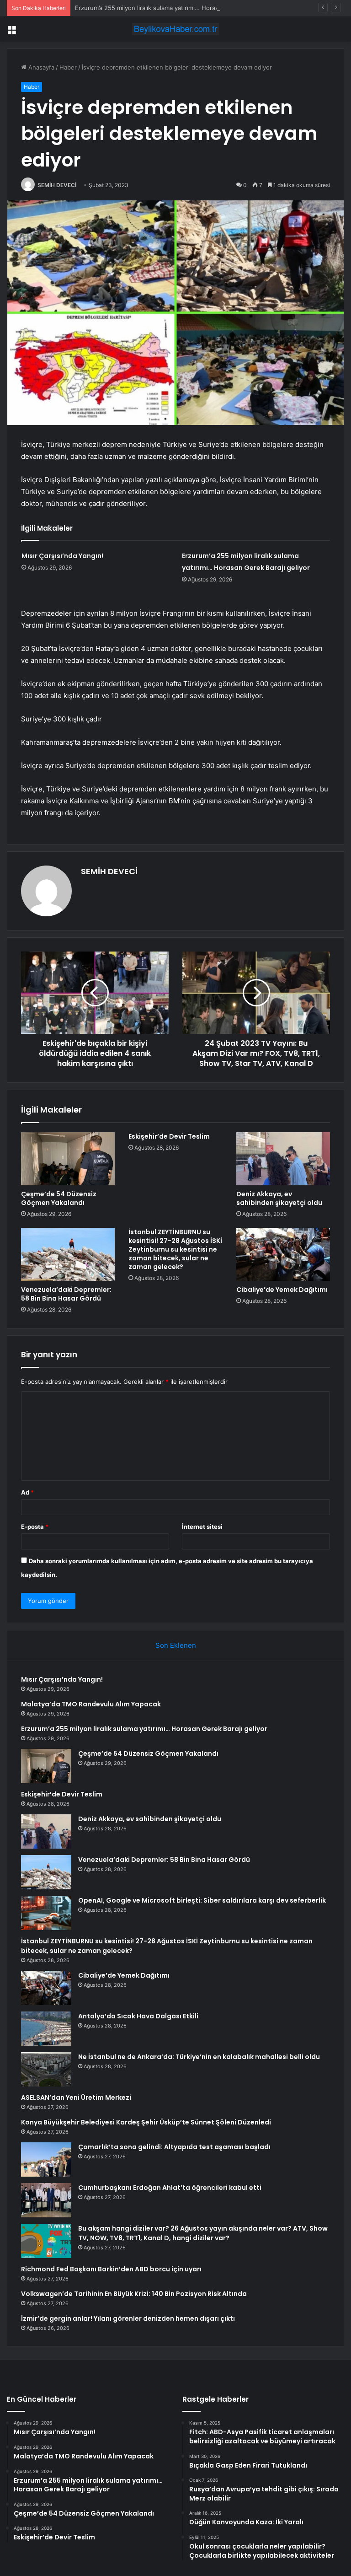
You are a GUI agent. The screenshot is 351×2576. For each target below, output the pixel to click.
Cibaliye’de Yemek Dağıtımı (282, 1290)
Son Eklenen (176, 1645)
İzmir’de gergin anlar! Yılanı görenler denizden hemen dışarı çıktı (128, 2318)
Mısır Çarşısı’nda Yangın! (62, 556)
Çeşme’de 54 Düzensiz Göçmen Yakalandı (59, 1198)
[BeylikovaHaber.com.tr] (175, 29)
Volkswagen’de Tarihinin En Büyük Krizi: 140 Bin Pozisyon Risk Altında (134, 2294)
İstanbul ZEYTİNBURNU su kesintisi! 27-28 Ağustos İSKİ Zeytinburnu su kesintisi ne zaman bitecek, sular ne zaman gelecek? (175, 1249)
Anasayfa (40, 67)
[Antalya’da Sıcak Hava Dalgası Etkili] (46, 2029)
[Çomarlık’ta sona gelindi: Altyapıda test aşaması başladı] (46, 2159)
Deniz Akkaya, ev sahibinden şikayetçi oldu (279, 1198)
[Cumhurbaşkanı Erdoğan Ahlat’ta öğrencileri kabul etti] (46, 2200)
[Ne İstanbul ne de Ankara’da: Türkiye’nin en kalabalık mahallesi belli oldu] (46, 2069)
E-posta (35, 1527)
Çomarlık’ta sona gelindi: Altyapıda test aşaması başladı (174, 2147)
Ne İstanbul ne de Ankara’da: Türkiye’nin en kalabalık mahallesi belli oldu (199, 2057)
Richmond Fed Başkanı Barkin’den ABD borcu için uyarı (111, 2269)
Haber (68, 67)
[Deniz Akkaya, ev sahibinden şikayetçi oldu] (283, 1159)
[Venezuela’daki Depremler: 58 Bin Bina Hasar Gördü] (68, 1254)
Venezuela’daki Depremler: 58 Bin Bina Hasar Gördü (66, 1294)
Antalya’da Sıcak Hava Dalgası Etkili (138, 2016)
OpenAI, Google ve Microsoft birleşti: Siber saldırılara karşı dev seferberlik (202, 1900)
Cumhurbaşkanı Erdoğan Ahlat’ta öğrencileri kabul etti (170, 2188)
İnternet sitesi (202, 1527)
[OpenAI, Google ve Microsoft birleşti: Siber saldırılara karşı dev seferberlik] (46, 1913)
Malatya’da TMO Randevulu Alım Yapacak (91, 1704)
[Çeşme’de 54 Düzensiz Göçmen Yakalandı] (68, 1159)
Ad (27, 1492)
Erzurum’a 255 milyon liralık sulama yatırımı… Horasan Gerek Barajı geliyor (179, 8)
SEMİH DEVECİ (57, 185)
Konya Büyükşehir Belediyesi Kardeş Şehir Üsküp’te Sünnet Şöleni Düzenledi (146, 2122)
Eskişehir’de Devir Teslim (169, 1136)
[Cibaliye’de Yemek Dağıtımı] (283, 1254)
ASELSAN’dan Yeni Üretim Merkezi (76, 2097)
